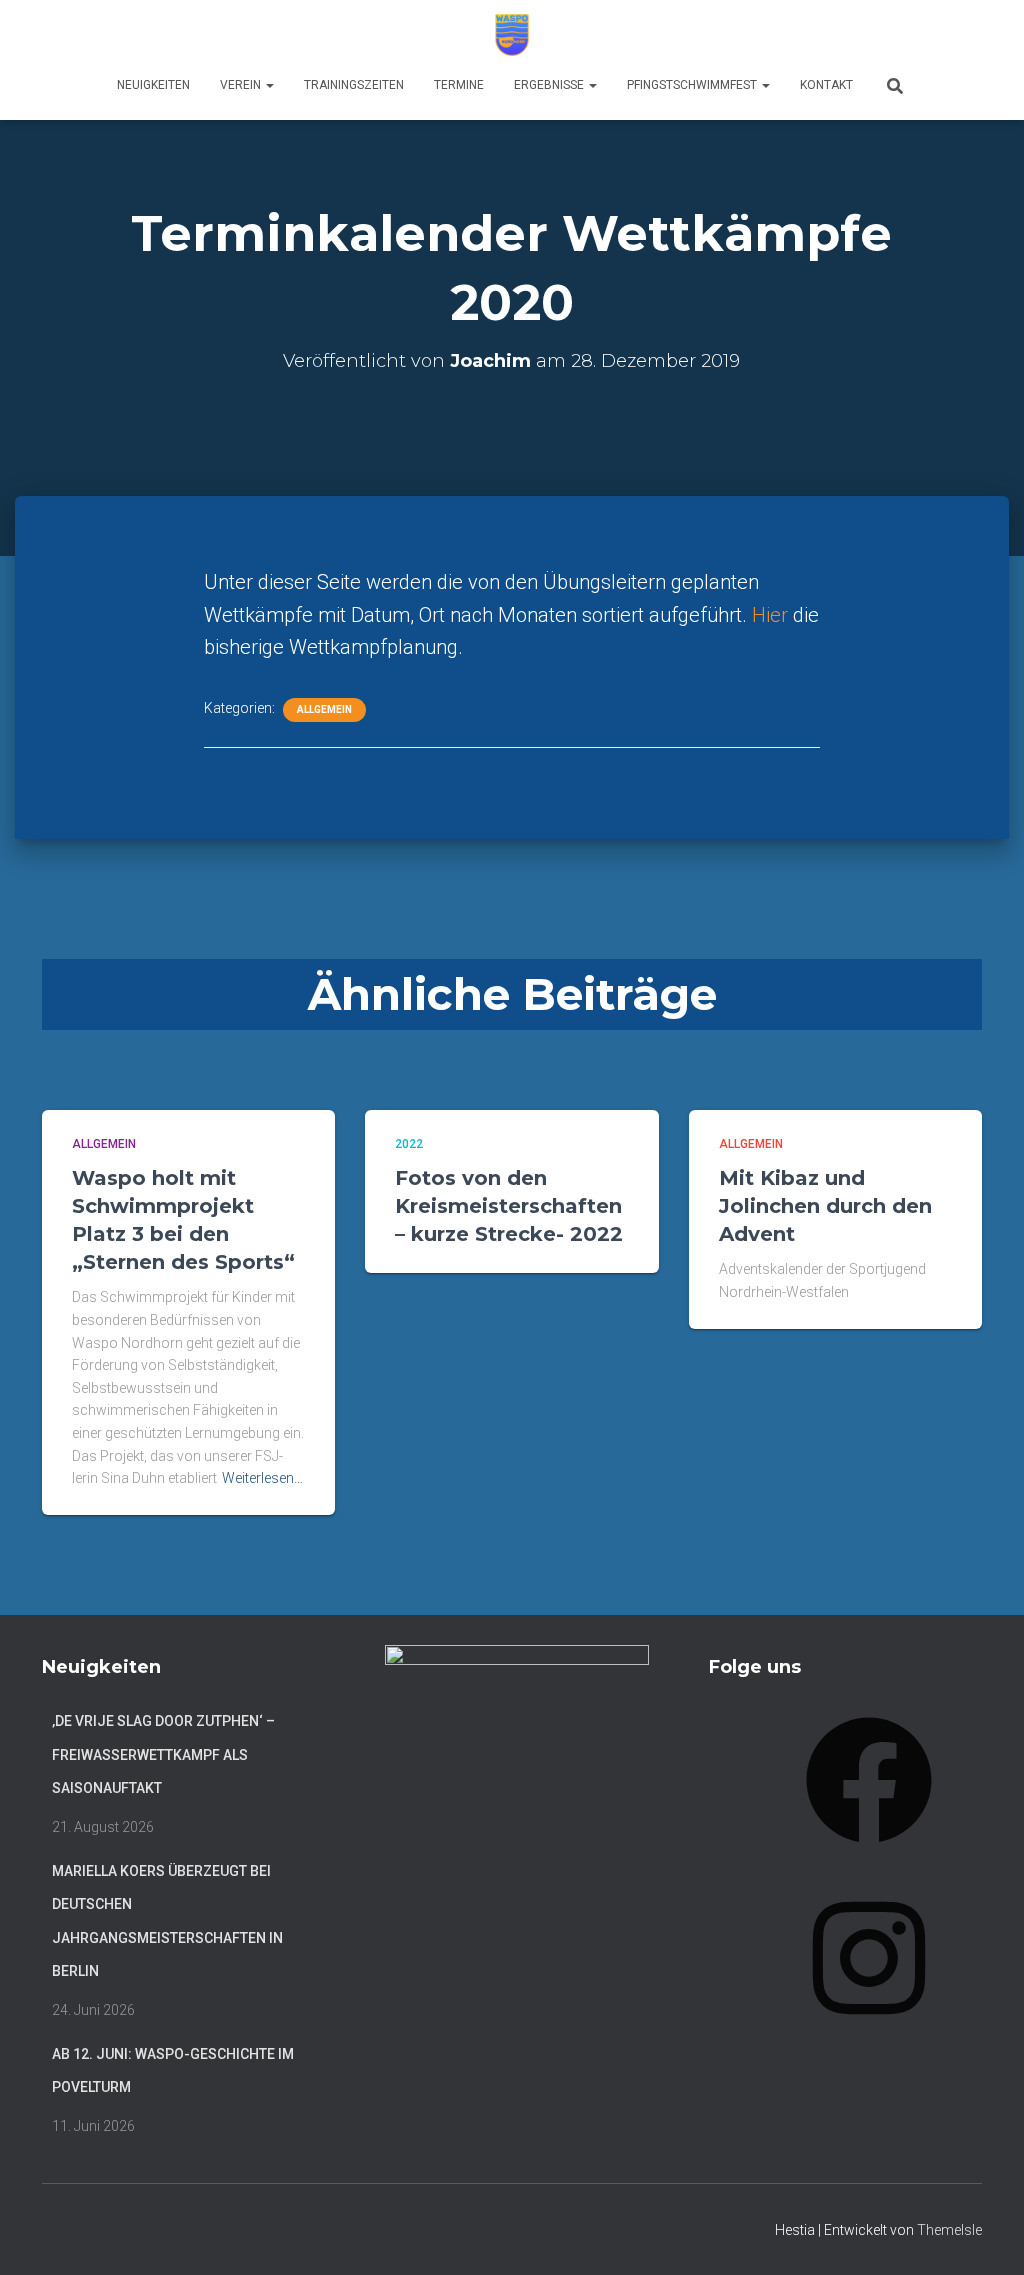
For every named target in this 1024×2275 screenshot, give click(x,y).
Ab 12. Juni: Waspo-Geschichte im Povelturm (173, 2071)
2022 (409, 1144)
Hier (772, 615)
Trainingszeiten (354, 85)
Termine (459, 85)
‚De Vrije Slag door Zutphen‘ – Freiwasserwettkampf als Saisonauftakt (163, 1754)
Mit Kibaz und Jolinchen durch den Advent (825, 1206)
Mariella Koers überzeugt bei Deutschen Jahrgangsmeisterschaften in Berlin (167, 1921)
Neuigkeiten (153, 85)
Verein (242, 85)
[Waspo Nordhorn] (512, 35)
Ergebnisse (550, 85)
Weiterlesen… (262, 1478)
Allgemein (324, 709)
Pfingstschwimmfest (693, 85)
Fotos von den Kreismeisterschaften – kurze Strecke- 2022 (509, 1206)
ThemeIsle (949, 2230)
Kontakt (826, 85)
